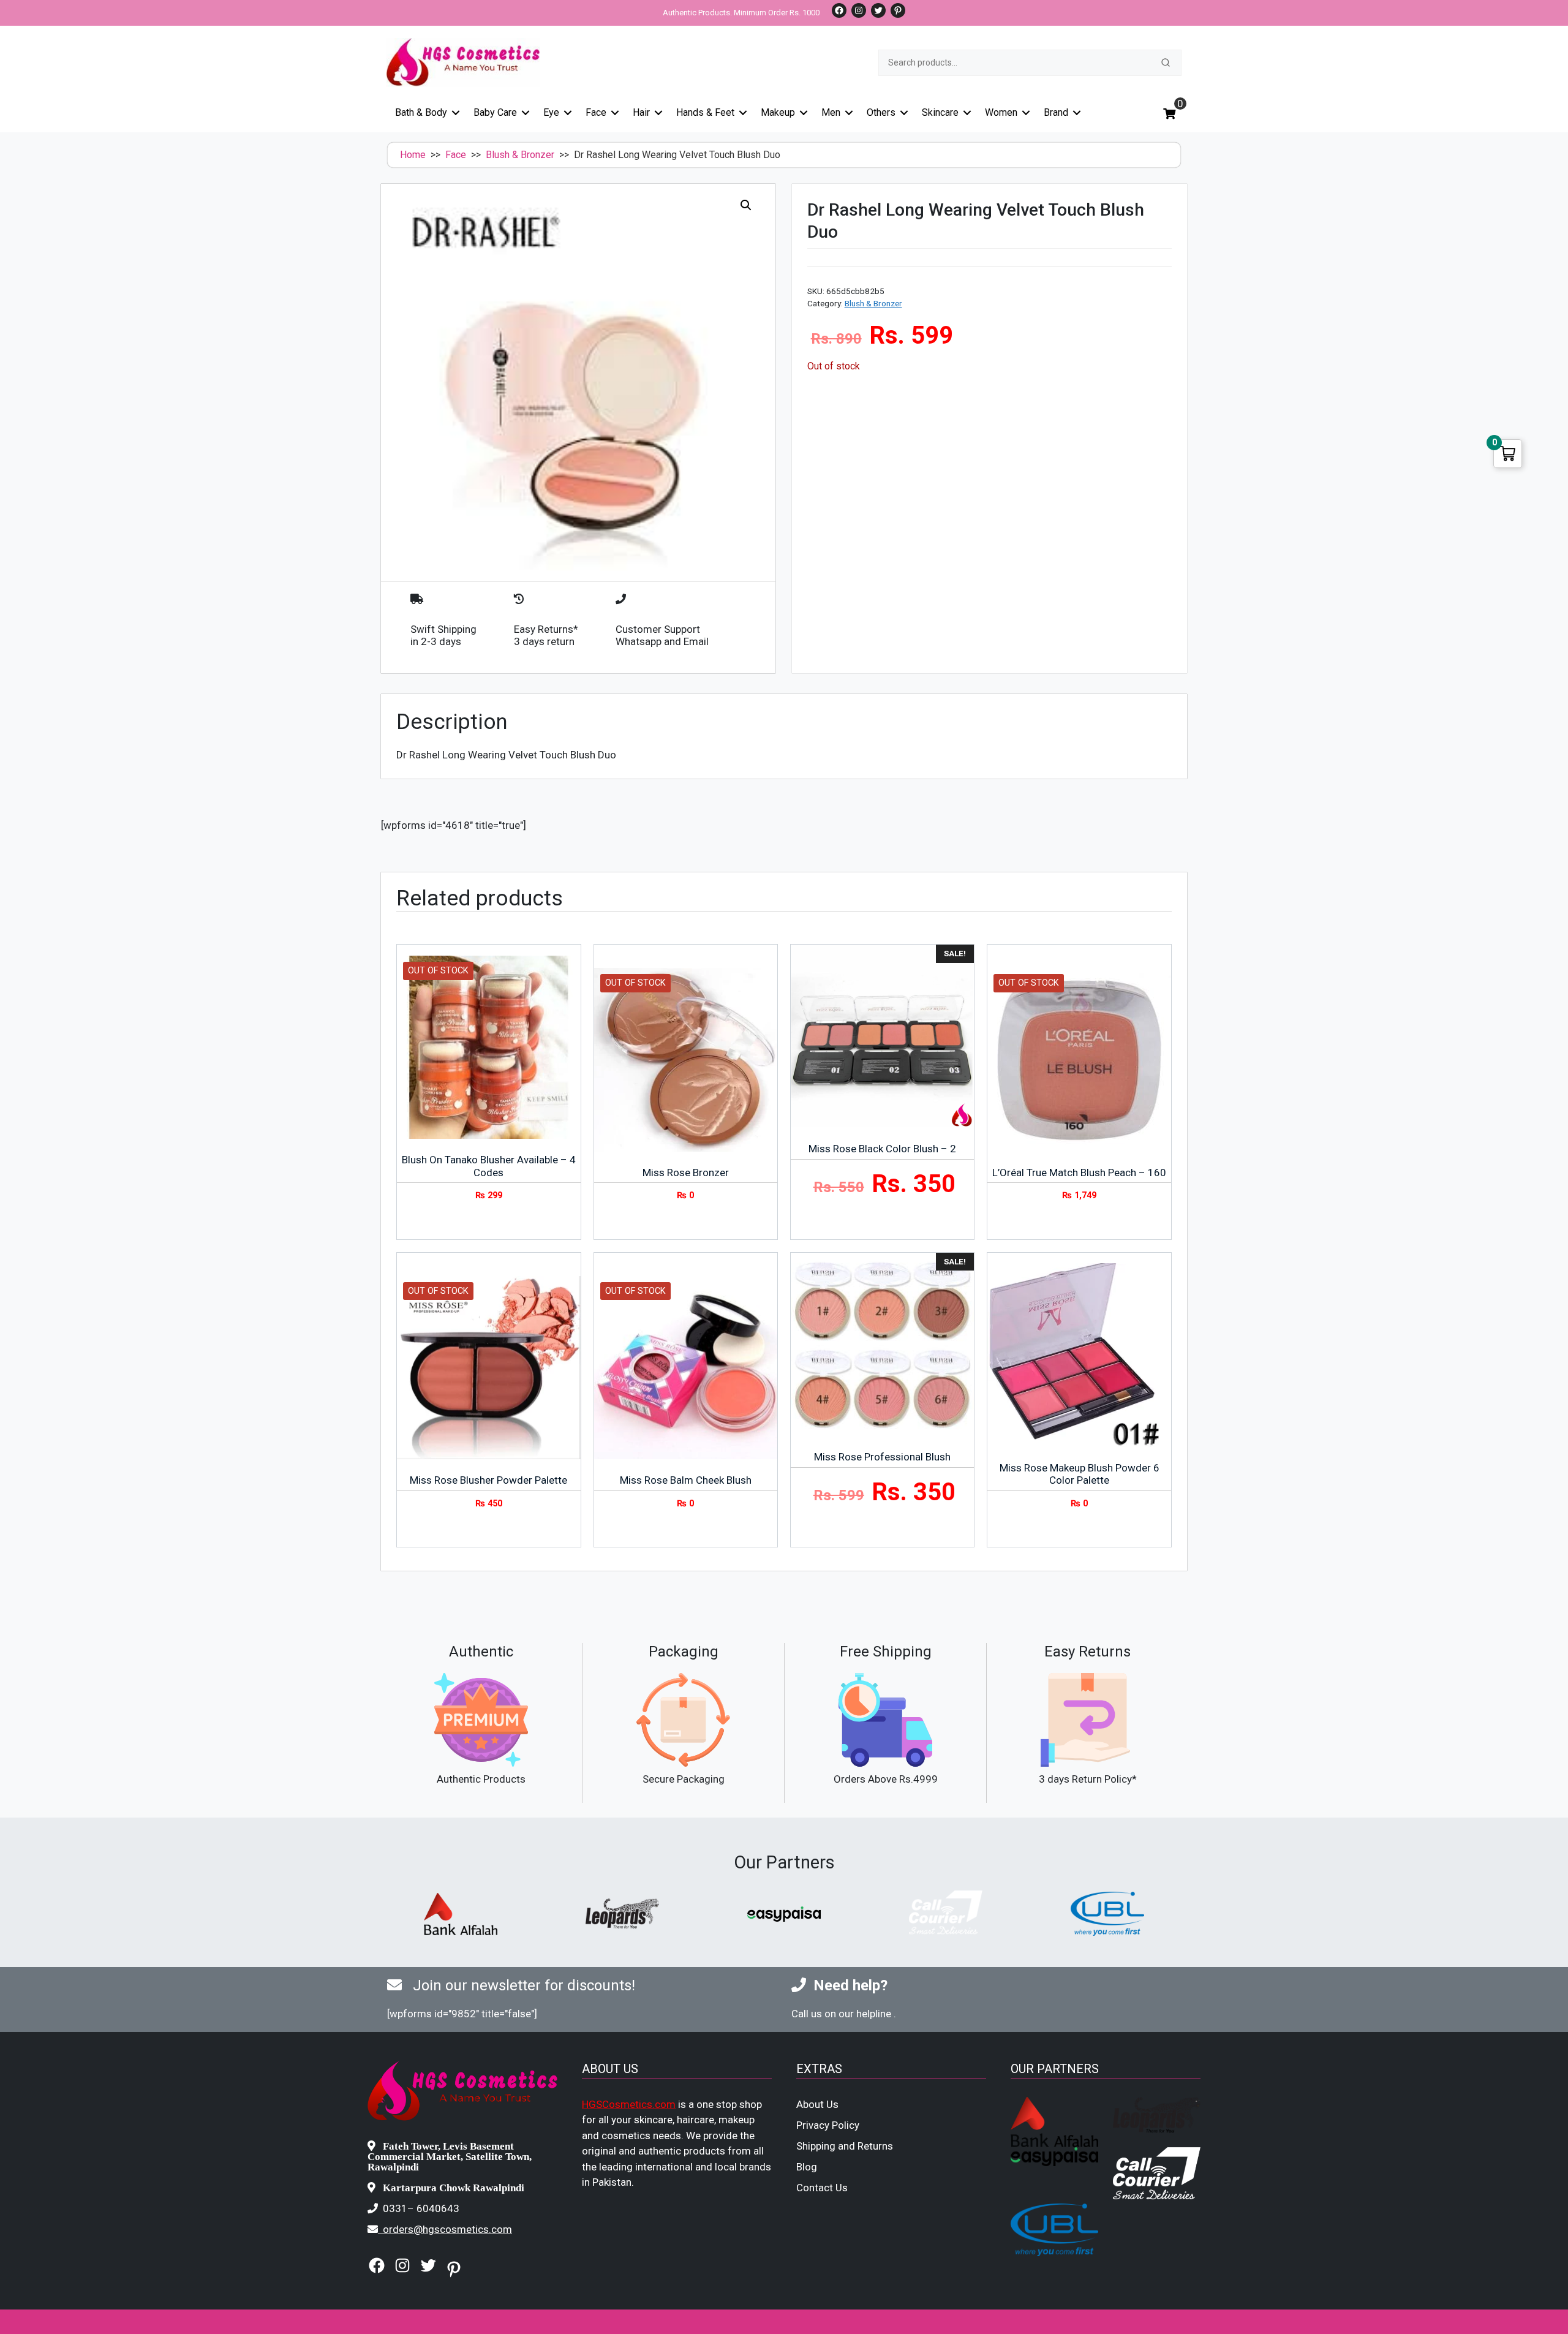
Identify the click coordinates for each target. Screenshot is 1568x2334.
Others (881, 112)
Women (1001, 112)
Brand (1056, 112)
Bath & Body (421, 112)
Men (831, 112)
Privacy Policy (828, 2125)
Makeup (778, 112)
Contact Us (822, 2188)
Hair (641, 112)
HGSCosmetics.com (629, 2104)
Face (596, 112)
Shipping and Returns (845, 2146)
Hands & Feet (705, 112)
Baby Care (495, 112)
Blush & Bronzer (520, 155)
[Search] (1166, 62)
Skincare (940, 112)
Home (413, 155)
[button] (746, 205)
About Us (817, 2104)
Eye (551, 112)
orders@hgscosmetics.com (447, 2229)
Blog (807, 2167)
